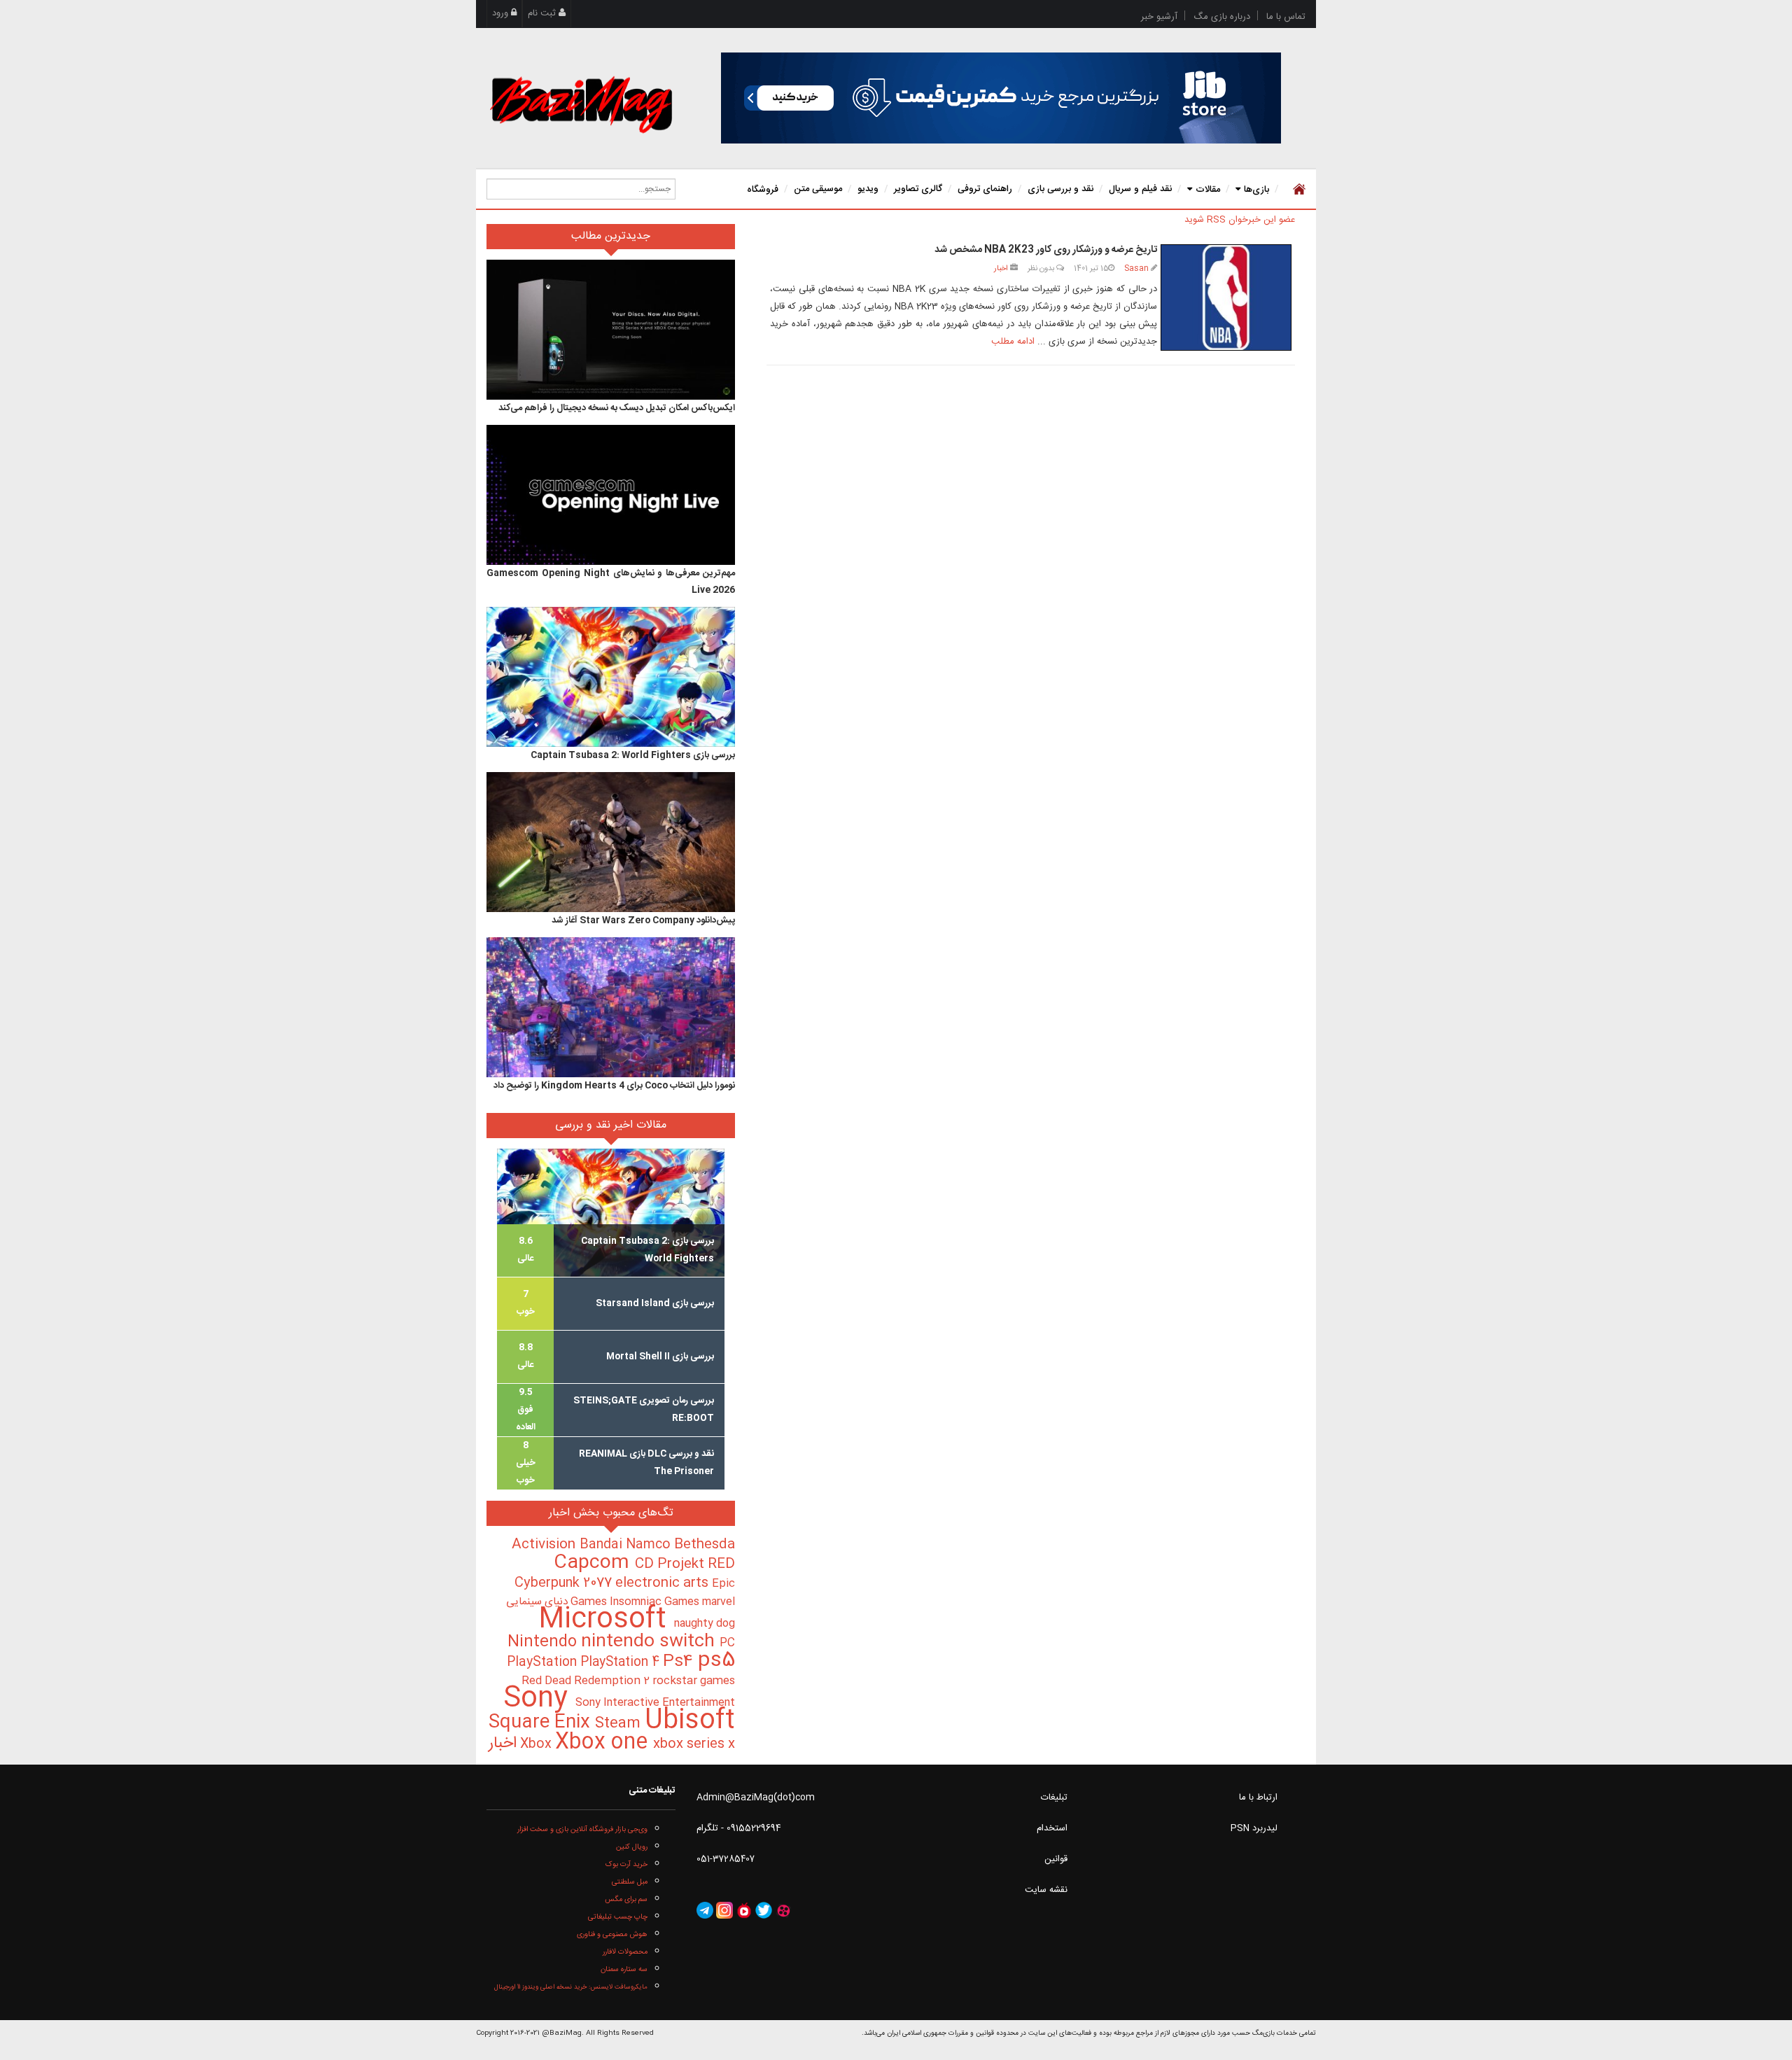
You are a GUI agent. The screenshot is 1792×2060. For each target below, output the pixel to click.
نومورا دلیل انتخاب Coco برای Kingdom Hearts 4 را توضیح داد (614, 1086)
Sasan (1136, 268)
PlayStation (544, 1662)
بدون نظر (1042, 268)
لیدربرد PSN (1254, 1828)
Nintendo (544, 1642)
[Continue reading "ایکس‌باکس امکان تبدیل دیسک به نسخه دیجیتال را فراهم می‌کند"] (611, 330)
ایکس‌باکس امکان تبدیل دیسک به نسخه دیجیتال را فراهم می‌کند (617, 408)
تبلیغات (1054, 1798)
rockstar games (694, 1681)
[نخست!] (1297, 189)
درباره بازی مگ (1222, 17)
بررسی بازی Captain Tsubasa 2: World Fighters (633, 755)
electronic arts (664, 1583)
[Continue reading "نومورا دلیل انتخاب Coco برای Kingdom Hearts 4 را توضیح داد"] (611, 1007)
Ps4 (680, 1662)
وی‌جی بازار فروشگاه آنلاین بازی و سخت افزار (582, 1829)
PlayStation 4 (622, 1662)
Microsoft (606, 1620)
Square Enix (542, 1723)
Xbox (538, 1744)
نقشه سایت (1046, 1890)
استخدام (1052, 1828)
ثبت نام (543, 13)
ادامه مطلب (1013, 342)
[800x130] (1001, 98)
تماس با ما (1286, 17)
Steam (620, 1724)
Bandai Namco (627, 1545)
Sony (539, 1699)
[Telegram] (705, 1911)
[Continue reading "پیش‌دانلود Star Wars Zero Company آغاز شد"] (611, 842)
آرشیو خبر (1159, 17)
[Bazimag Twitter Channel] (764, 1911)
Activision (546, 1545)
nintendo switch (650, 1642)
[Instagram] (724, 1911)
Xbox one (604, 1743)
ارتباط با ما (1258, 1798)
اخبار (1001, 268)
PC (727, 1643)
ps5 (716, 1661)
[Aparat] (783, 1911)
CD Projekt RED (685, 1564)
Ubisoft (690, 1721)
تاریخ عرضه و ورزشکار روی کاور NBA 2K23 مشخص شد (1046, 250)
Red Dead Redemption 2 (587, 1681)
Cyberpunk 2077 (565, 1583)
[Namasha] (744, 1911)
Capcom (594, 1563)
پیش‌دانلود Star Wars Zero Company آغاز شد (643, 920)
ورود (502, 13)
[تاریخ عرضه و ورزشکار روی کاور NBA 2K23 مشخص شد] (1226, 297)
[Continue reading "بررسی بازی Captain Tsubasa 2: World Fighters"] (611, 677)
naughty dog (705, 1624)
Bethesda (705, 1545)
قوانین (1056, 1859)
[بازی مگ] (581, 103)
